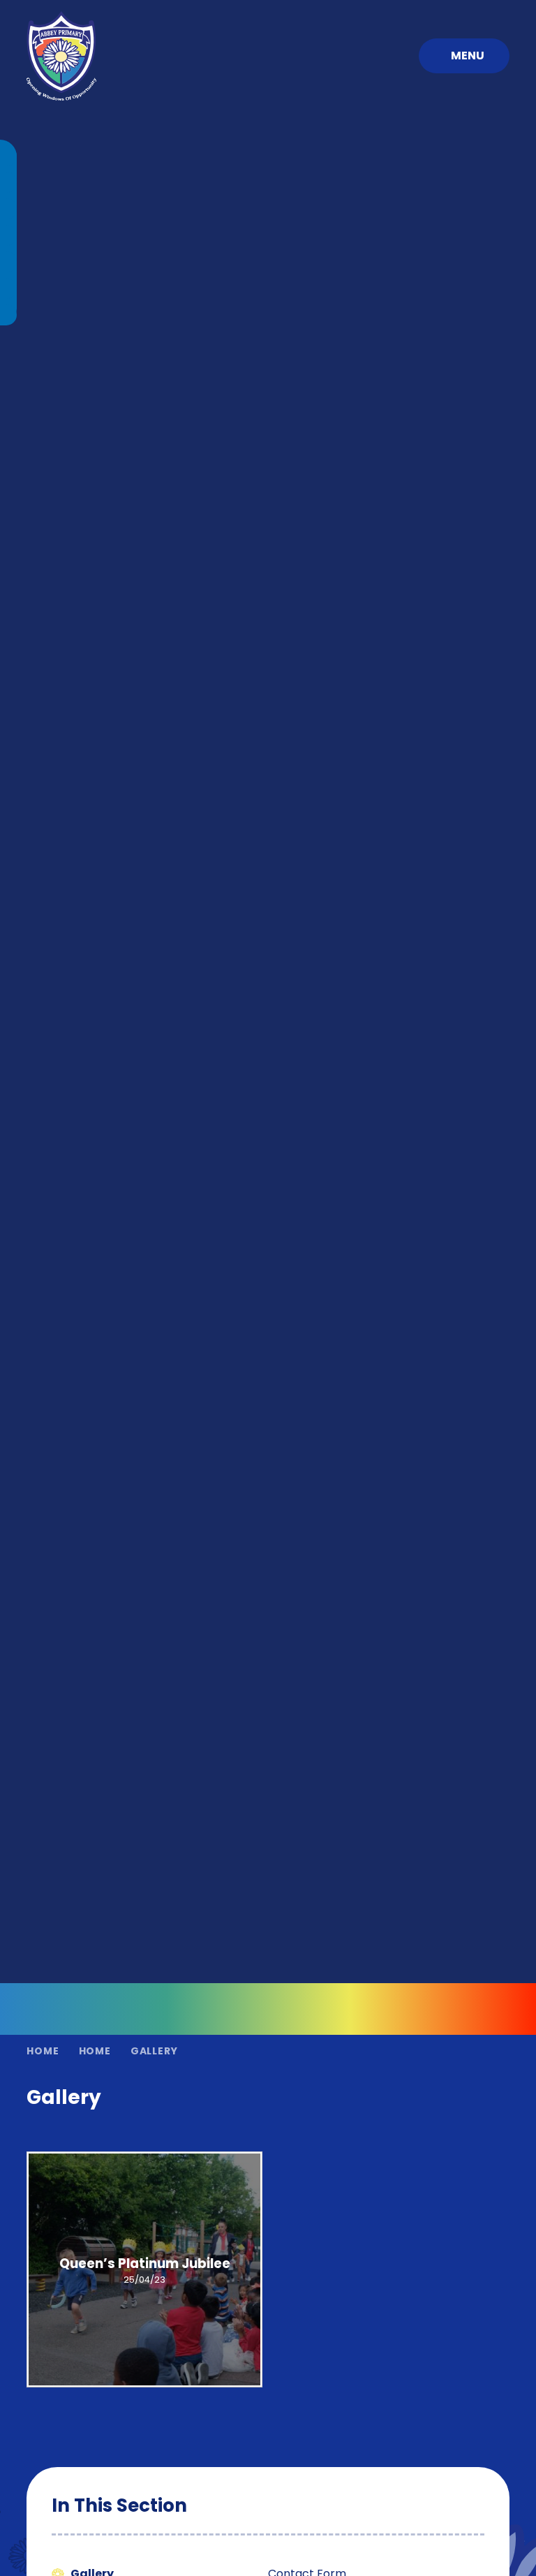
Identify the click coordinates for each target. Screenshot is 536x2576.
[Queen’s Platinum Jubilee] (144, 2269)
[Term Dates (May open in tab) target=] (8, 182)
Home (43, 2051)
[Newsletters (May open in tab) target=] (8, 262)
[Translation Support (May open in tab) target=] (8, 315)
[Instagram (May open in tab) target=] (8, 288)
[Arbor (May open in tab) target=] (8, 235)
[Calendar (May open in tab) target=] (8, 209)
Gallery (154, 2051)
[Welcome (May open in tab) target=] (8, 156)
